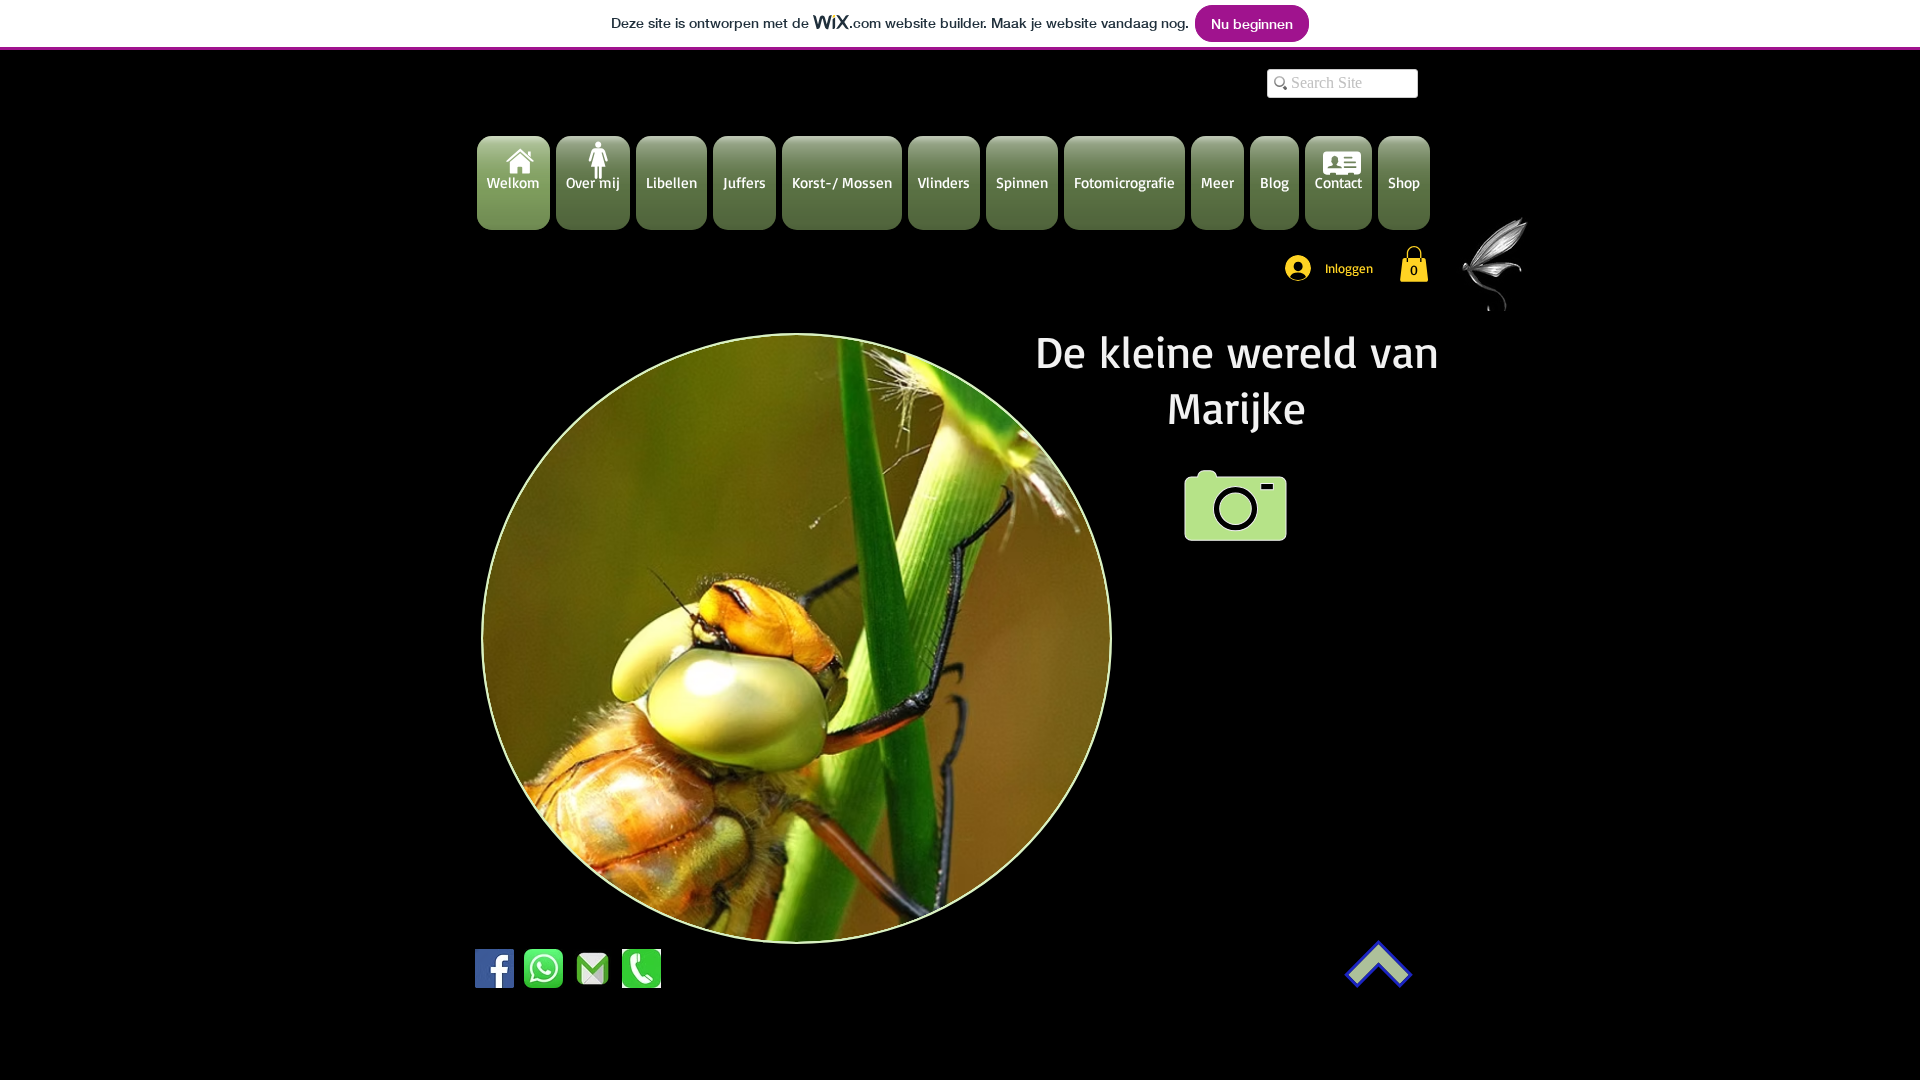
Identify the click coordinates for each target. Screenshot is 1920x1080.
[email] (592, 968)
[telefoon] (641, 968)
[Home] (520, 161)
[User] (1342, 163)
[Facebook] (494, 968)
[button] (1414, 264)
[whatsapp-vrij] (543, 968)
